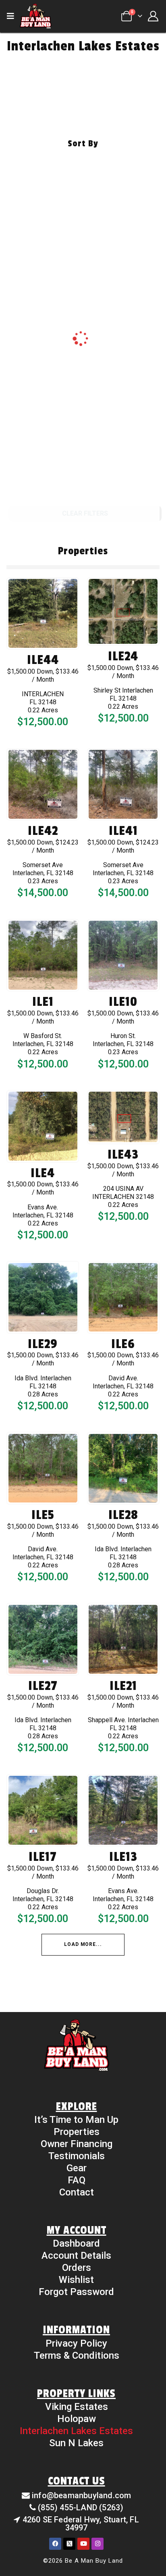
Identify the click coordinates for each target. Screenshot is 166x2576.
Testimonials (77, 2156)
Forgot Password (76, 2292)
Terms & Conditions (77, 2355)
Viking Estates (77, 2407)
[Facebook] (55, 2544)
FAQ (77, 2180)
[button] (13, 16)
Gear (77, 2168)
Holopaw (77, 2419)
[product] (43, 613)
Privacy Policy (76, 2343)
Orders (77, 2268)
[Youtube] (83, 2544)
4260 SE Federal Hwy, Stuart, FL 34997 (81, 2524)
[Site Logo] (35, 16)
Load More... (83, 1944)
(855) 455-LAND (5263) (81, 2507)
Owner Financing (77, 2144)
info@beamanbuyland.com (81, 2495)
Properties (77, 2132)
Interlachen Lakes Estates (76, 2431)
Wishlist (76, 2280)
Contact (77, 2192)
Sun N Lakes (76, 2443)
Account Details (76, 2256)
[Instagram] (98, 2544)
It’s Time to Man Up (76, 2120)
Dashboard (76, 2243)
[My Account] (153, 16)
